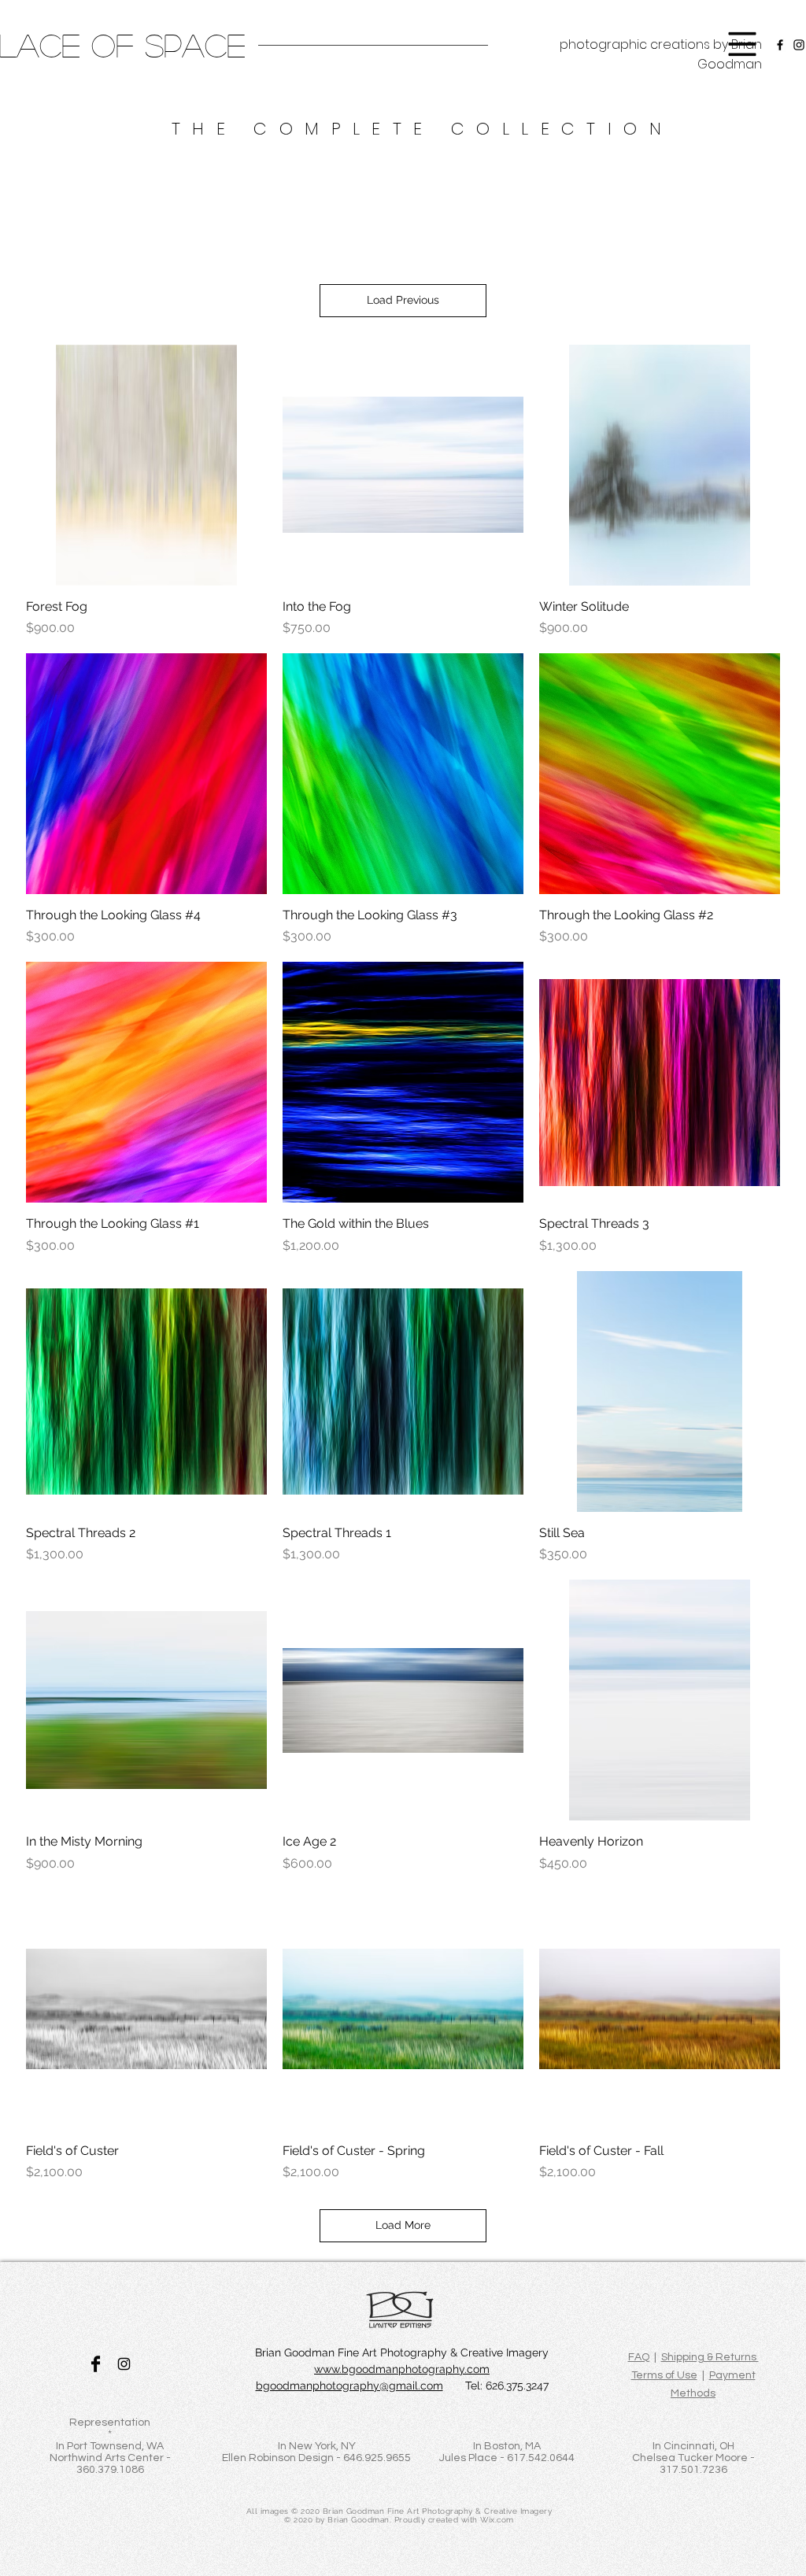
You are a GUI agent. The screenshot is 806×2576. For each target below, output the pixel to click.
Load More (403, 2225)
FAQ (639, 2357)
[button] (743, 44)
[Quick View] (146, 465)
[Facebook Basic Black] (96, 2364)
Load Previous (403, 300)
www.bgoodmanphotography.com (402, 2369)
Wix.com (497, 2520)
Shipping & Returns (710, 2357)
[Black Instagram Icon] (124, 2364)
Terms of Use (664, 2375)
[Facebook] (780, 45)
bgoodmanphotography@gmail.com (349, 2386)
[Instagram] (799, 45)
